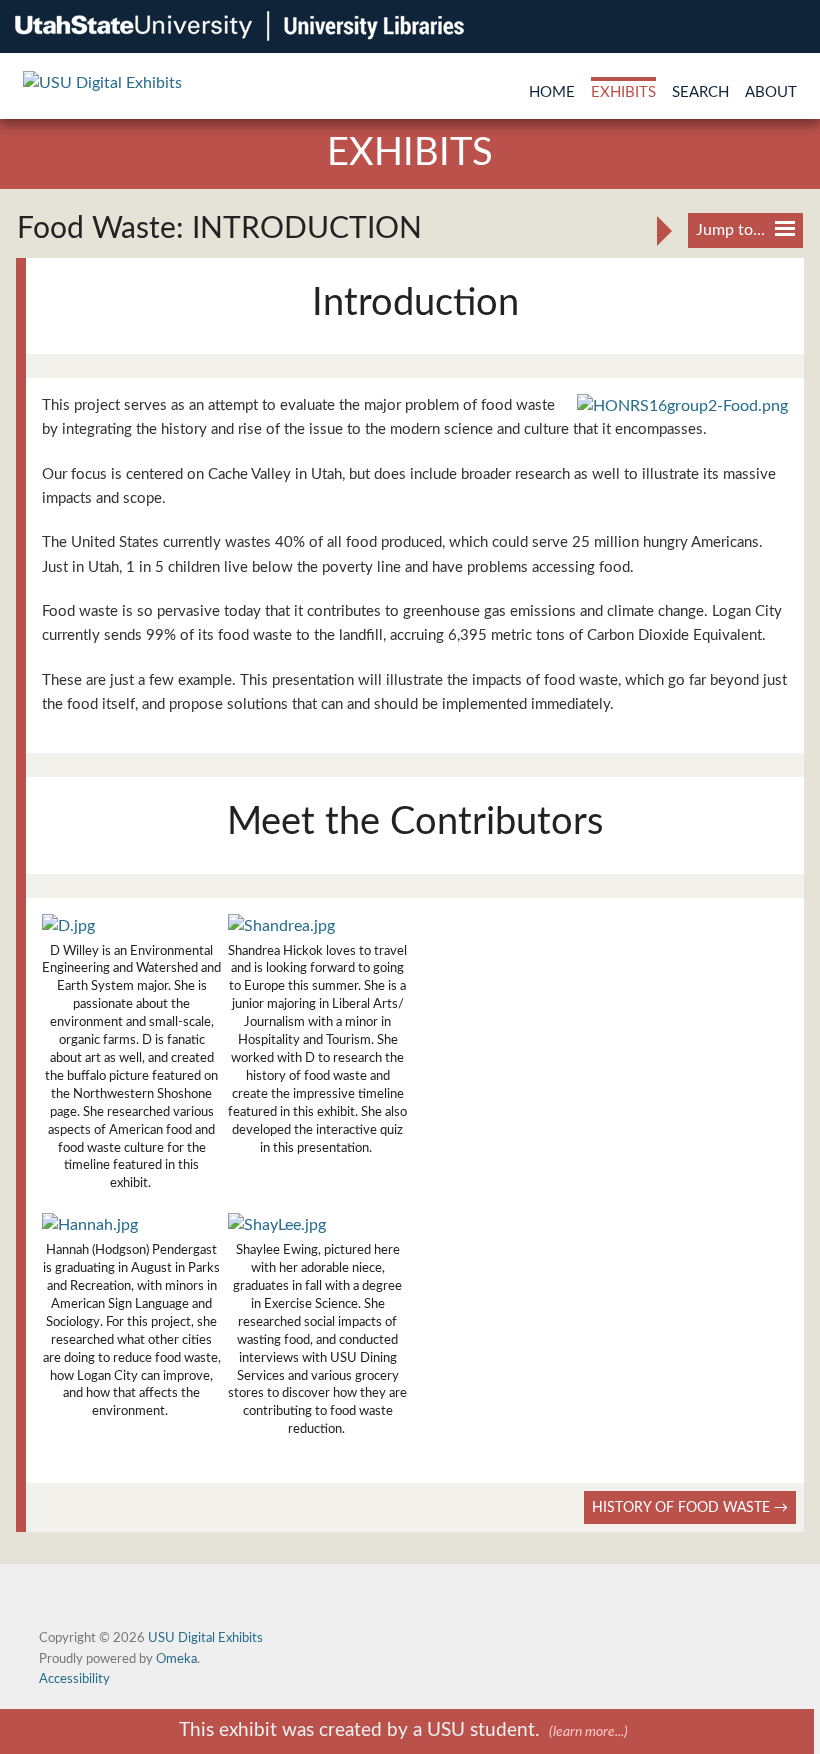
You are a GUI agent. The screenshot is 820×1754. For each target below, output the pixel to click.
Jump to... (730, 230)
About (771, 92)
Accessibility (74, 1679)
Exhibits (623, 92)
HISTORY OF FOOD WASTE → (690, 1507)
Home (552, 92)
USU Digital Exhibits (205, 1638)
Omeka (176, 1659)
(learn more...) (588, 1731)
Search (700, 92)
